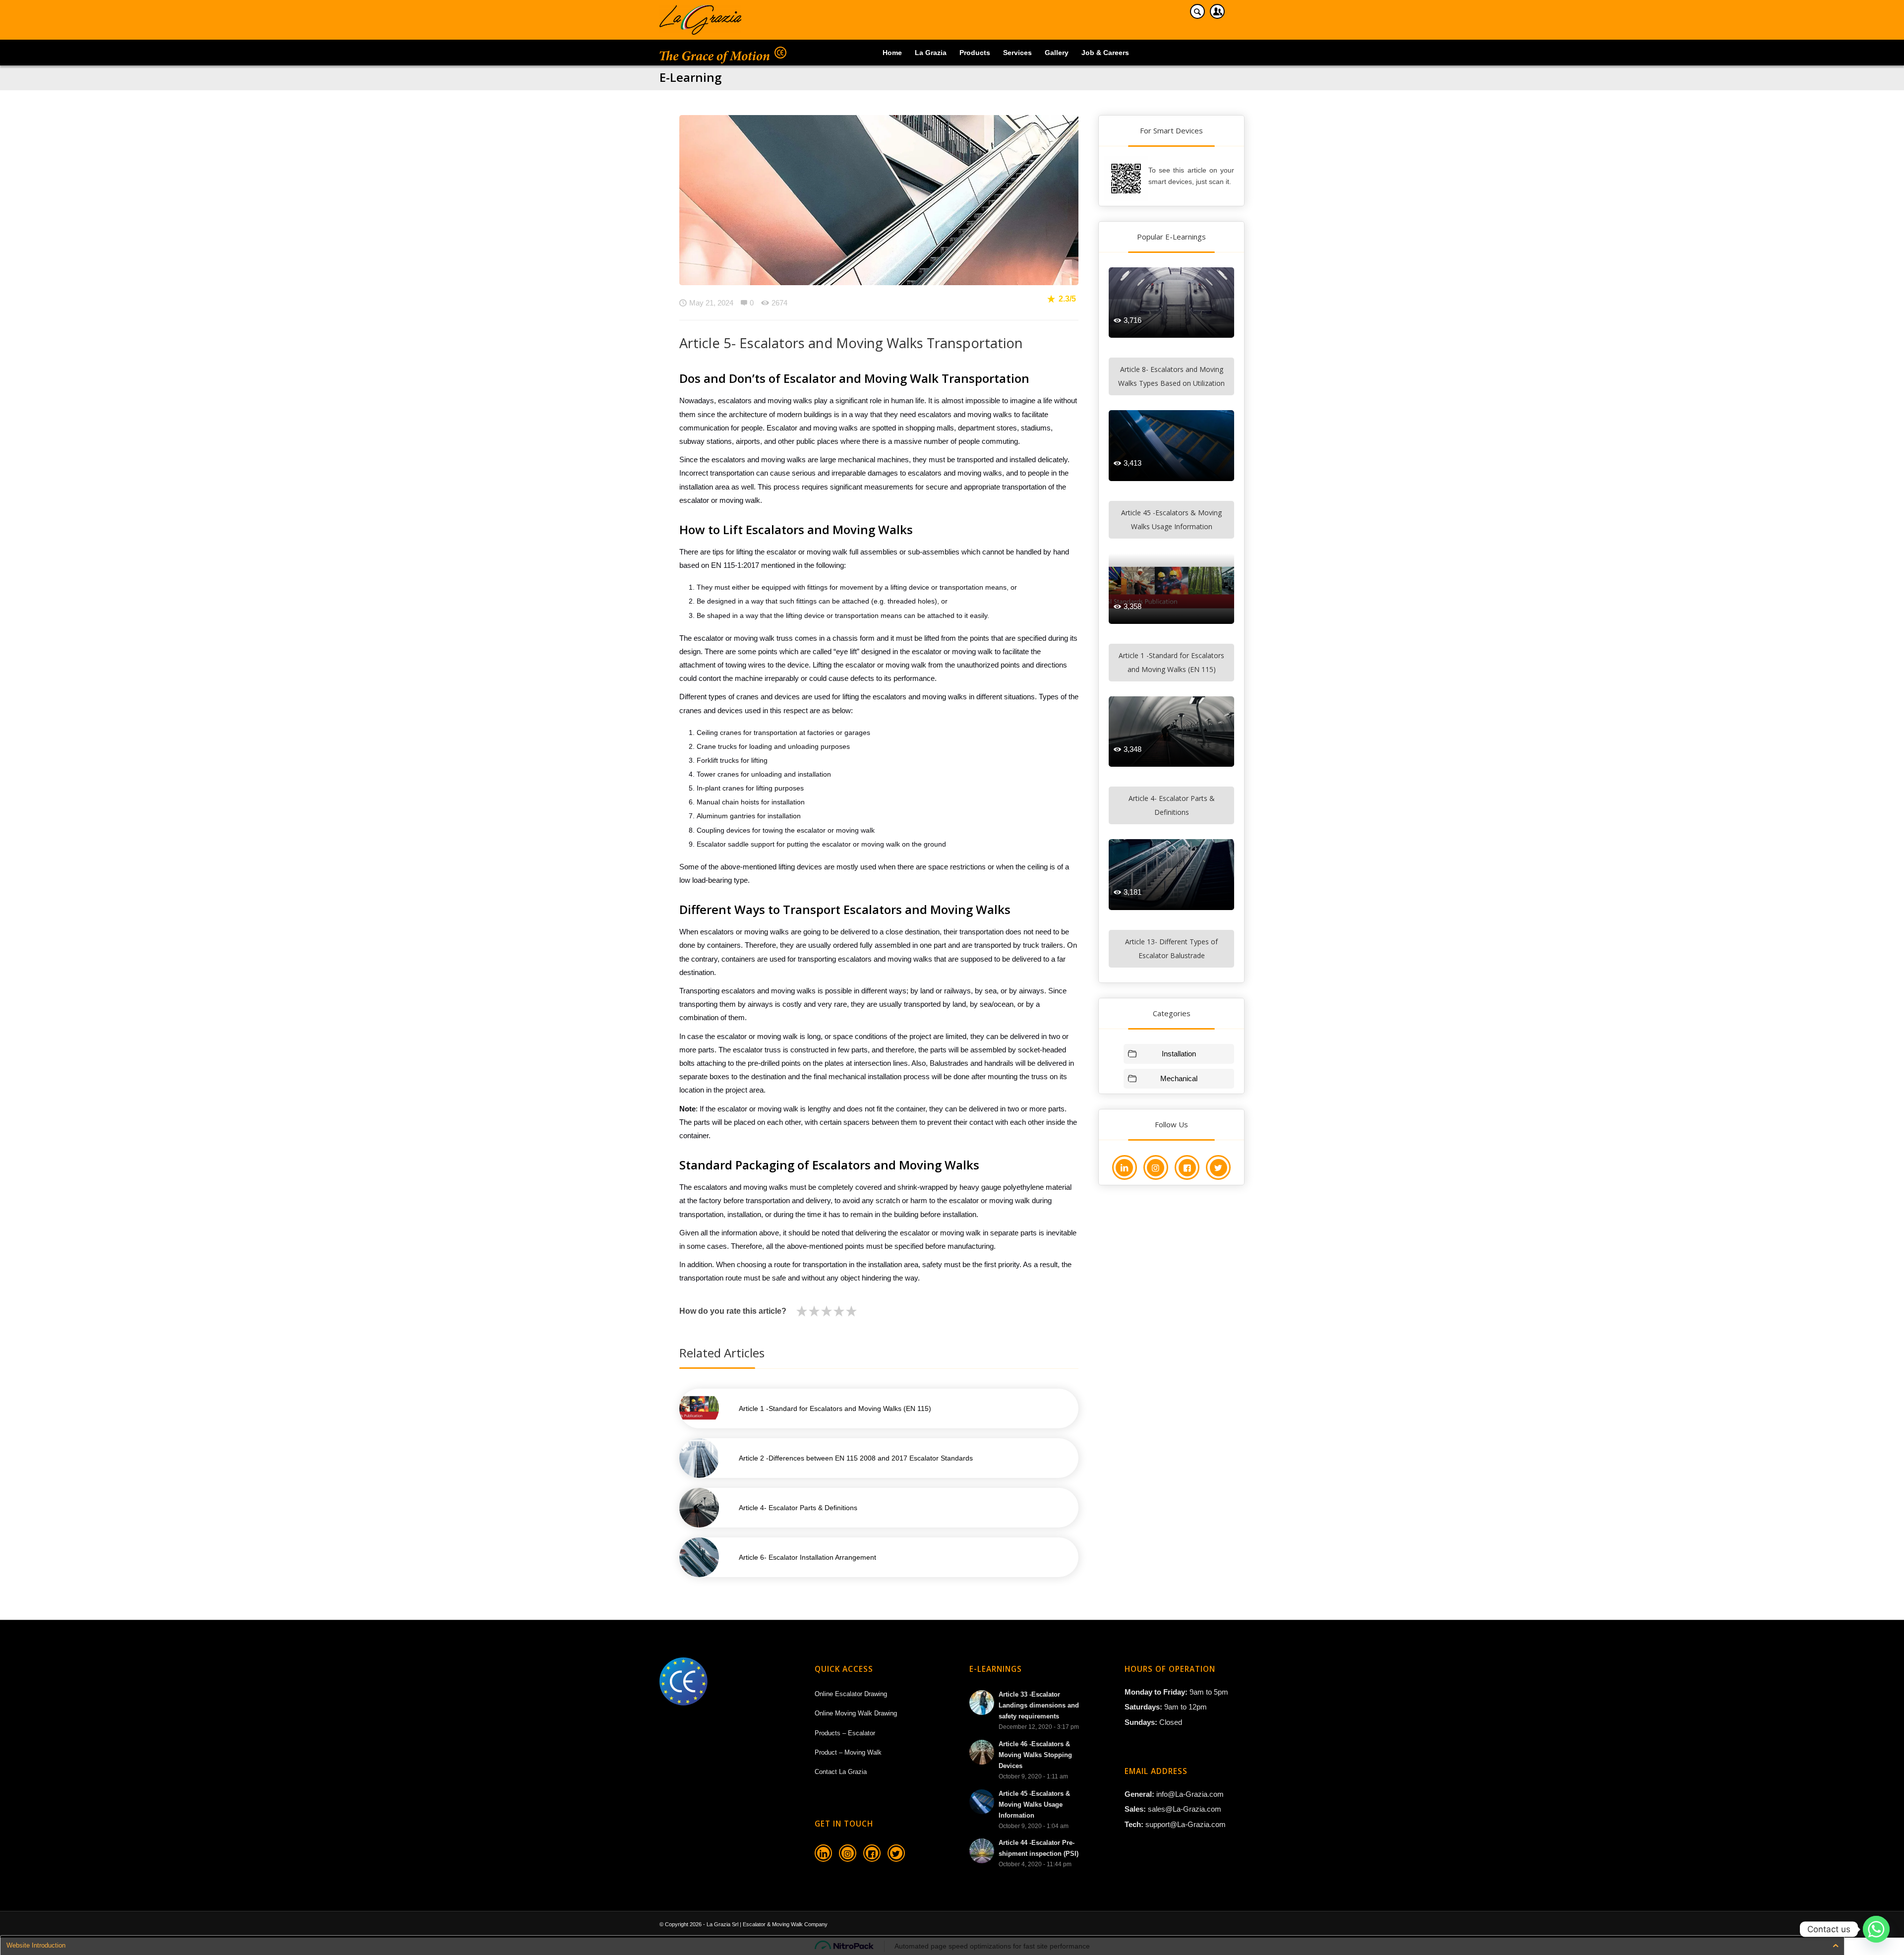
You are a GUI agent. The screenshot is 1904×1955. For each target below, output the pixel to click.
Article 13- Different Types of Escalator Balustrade (1171, 948)
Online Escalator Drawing (851, 1694)
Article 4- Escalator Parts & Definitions (1172, 805)
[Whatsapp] (1876, 1929)
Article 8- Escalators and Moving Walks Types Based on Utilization (1171, 376)
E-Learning (690, 77)
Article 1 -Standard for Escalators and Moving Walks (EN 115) (1171, 662)
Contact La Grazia (841, 1772)
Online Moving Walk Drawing (856, 1713)
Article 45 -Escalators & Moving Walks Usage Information (1171, 519)
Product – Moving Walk (848, 1752)
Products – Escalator (845, 1733)
